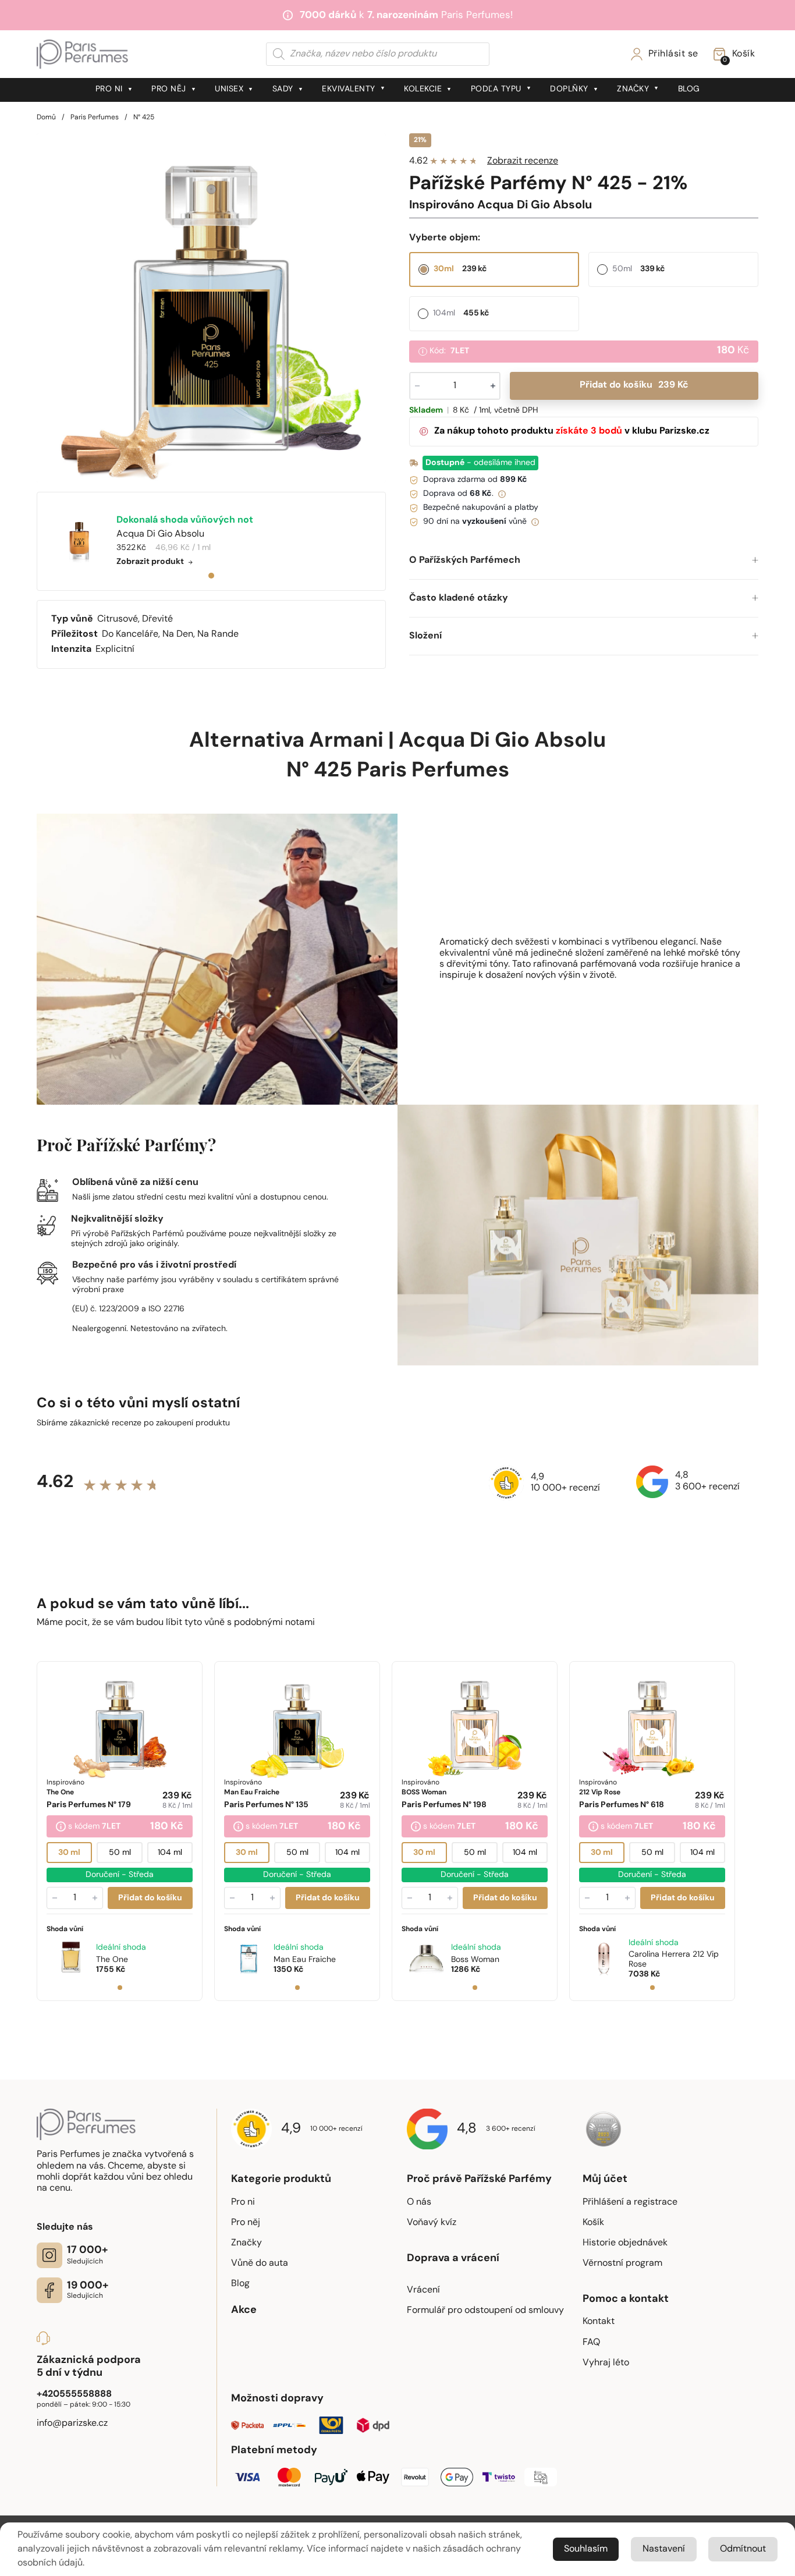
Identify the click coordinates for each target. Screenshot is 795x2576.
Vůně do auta (260, 2263)
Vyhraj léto (606, 2363)
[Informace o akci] (61, 1827)
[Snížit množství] (55, 1897)
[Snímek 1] (120, 1987)
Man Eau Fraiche (305, 1959)
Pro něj (169, 89)
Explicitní (115, 650)
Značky (633, 89)
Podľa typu (496, 89)
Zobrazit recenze (523, 161)
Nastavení (664, 2549)
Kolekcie (423, 89)
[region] (211, 308)
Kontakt (599, 2322)
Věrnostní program (622, 2263)
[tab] (211, 576)
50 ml (120, 1852)
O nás (419, 2202)
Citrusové (118, 619)
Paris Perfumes (95, 118)
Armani (346, 741)
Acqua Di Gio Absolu (502, 741)
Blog (689, 89)
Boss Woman (475, 1959)
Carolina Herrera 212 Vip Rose (674, 1960)
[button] (584, 561)
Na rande (218, 634)
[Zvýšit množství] (95, 1897)
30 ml (69, 1852)
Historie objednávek (625, 2243)
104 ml (170, 1852)
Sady (283, 89)
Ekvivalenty (349, 89)
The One (112, 1959)
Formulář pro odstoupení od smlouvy (485, 2311)
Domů (46, 118)
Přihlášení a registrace (630, 2202)
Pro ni (109, 89)
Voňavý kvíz (432, 2223)
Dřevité (157, 619)
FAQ (591, 2343)
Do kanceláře (130, 634)
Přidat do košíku (634, 385)
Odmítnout (743, 2549)
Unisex (229, 89)
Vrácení (423, 2290)
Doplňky (569, 89)
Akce (244, 2311)
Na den (178, 634)
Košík (593, 2223)
